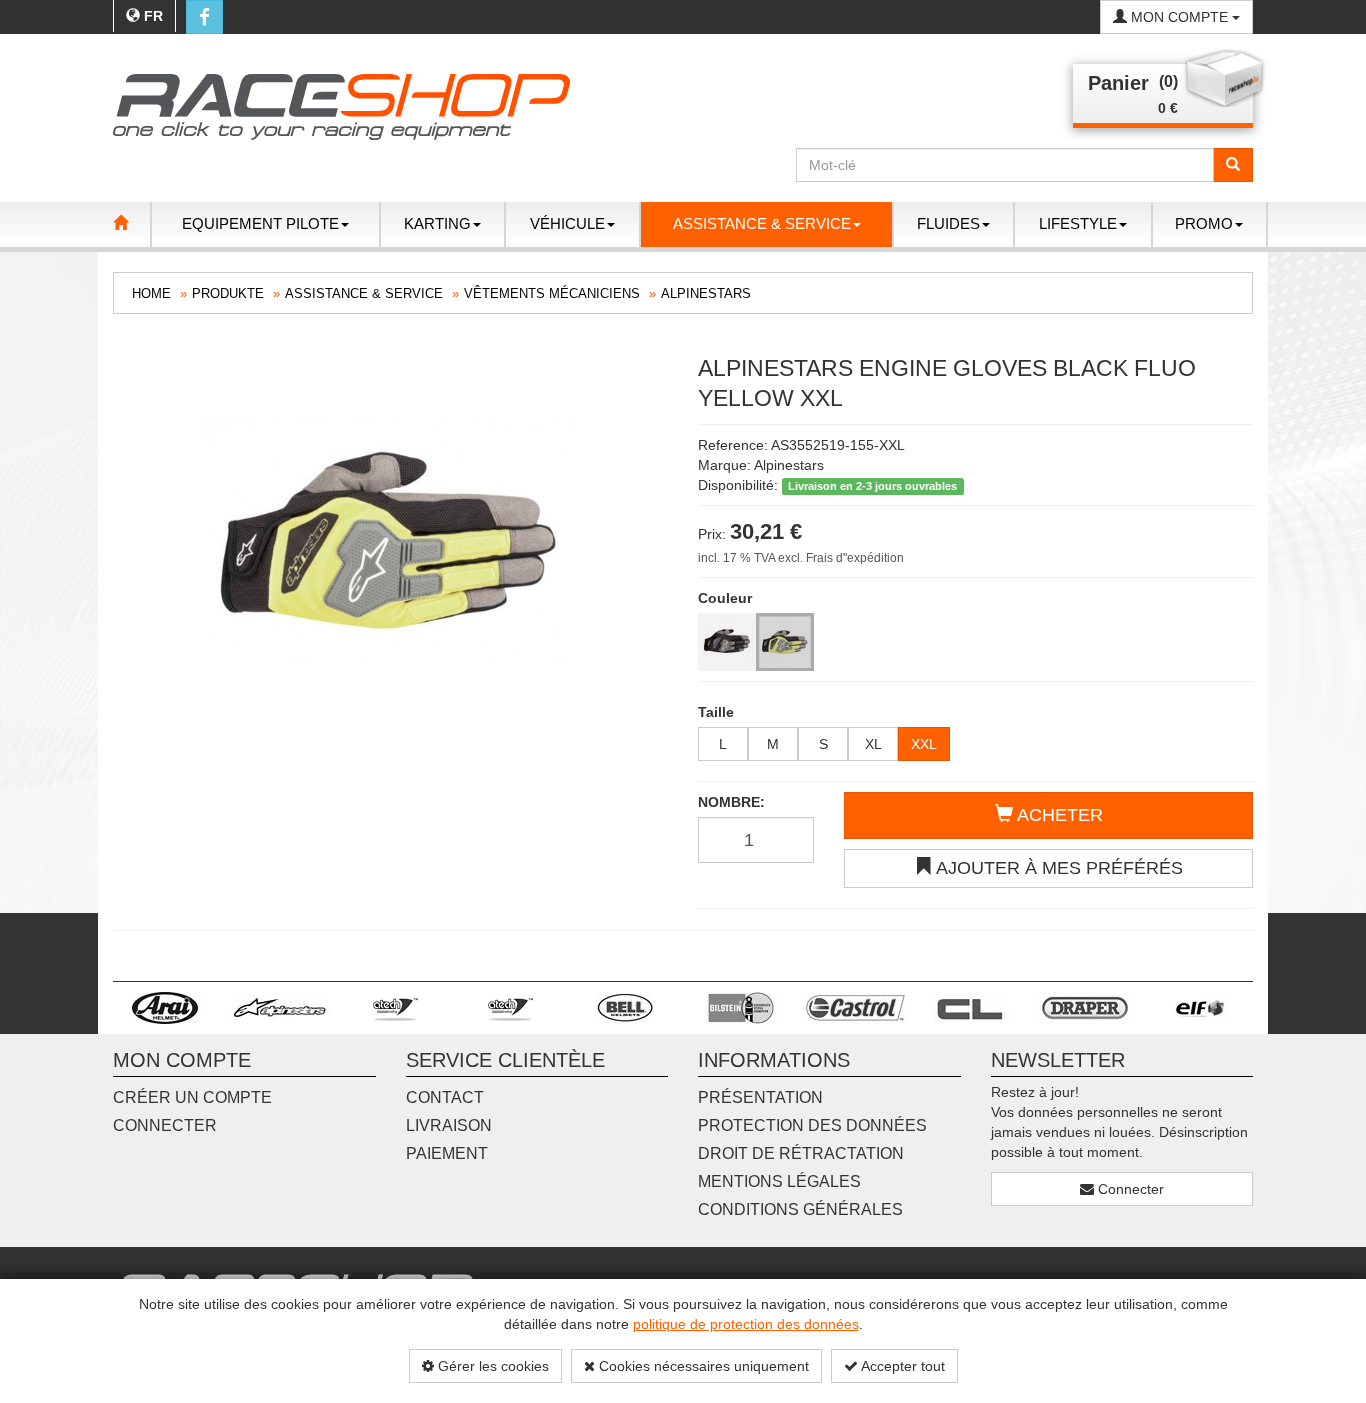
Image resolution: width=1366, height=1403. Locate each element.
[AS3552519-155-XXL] (785, 642)
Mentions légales (779, 1181)
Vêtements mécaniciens (552, 293)
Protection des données (812, 1125)
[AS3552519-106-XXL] (727, 642)
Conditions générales (800, 1209)
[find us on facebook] (204, 17)
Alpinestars (706, 293)
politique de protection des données (746, 1324)
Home (151, 293)
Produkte (228, 293)
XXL (924, 744)
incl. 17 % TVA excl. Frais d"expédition (801, 558)
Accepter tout (901, 1366)
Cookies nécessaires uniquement (702, 1366)
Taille (716, 712)
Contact (445, 1097)
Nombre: (731, 802)
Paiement (447, 1153)
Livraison (449, 1125)
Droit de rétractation (801, 1153)
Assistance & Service (364, 293)
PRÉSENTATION (760, 1097)
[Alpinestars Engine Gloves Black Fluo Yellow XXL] (390, 539)
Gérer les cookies (491, 1366)
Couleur (725, 598)
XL (873, 744)
